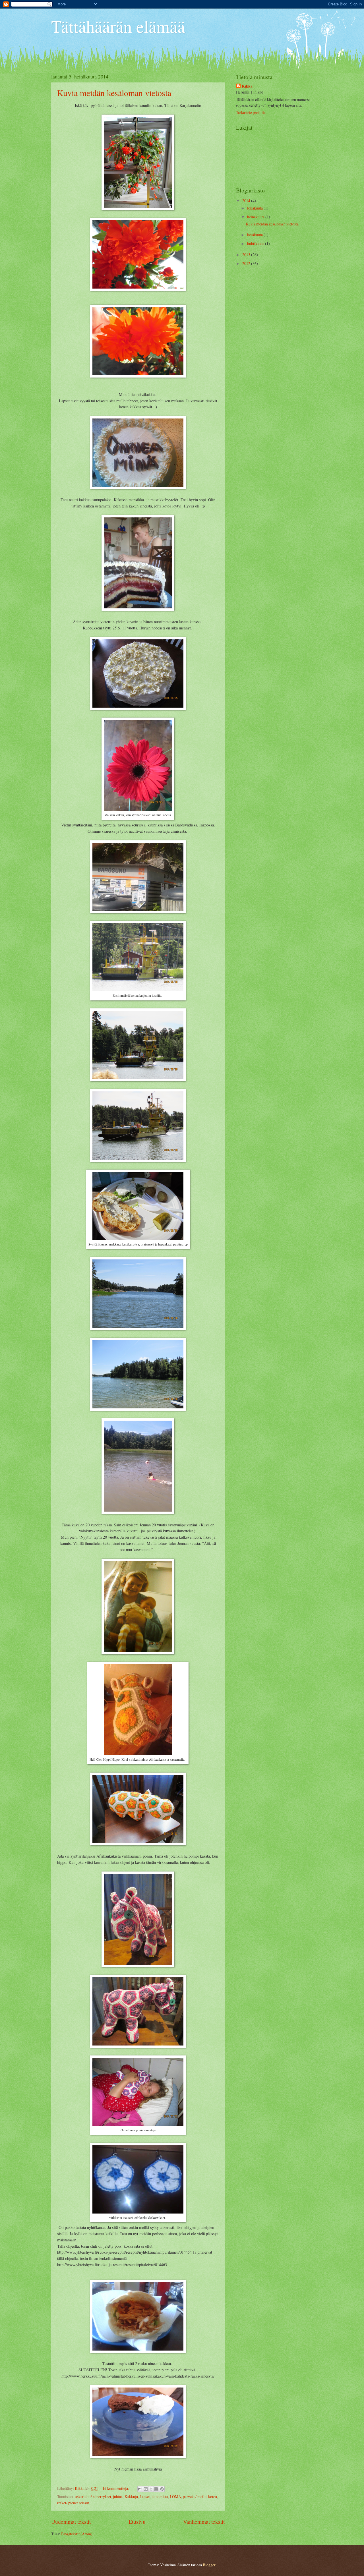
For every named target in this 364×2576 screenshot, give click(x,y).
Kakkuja (131, 2497)
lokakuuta (255, 208)
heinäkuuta (256, 217)
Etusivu (137, 2522)
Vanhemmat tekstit (204, 2522)
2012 (247, 263)
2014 (247, 201)
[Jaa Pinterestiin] (162, 2489)
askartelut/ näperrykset (93, 2497)
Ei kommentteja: (116, 2488)
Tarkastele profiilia (251, 112)
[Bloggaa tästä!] (146, 2489)
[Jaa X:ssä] (151, 2489)
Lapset (145, 2497)
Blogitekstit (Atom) (77, 2534)
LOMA (175, 2497)
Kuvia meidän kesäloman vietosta (114, 93)
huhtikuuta (256, 243)
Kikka (247, 86)
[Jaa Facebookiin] (156, 2489)
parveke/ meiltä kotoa (200, 2497)
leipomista (160, 2497)
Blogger (209, 2565)
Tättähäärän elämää (118, 26)
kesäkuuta (255, 235)
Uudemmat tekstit (71, 2522)
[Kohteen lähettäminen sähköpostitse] (140, 2489)
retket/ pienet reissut (73, 2503)
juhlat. (118, 2497)
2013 (247, 255)
